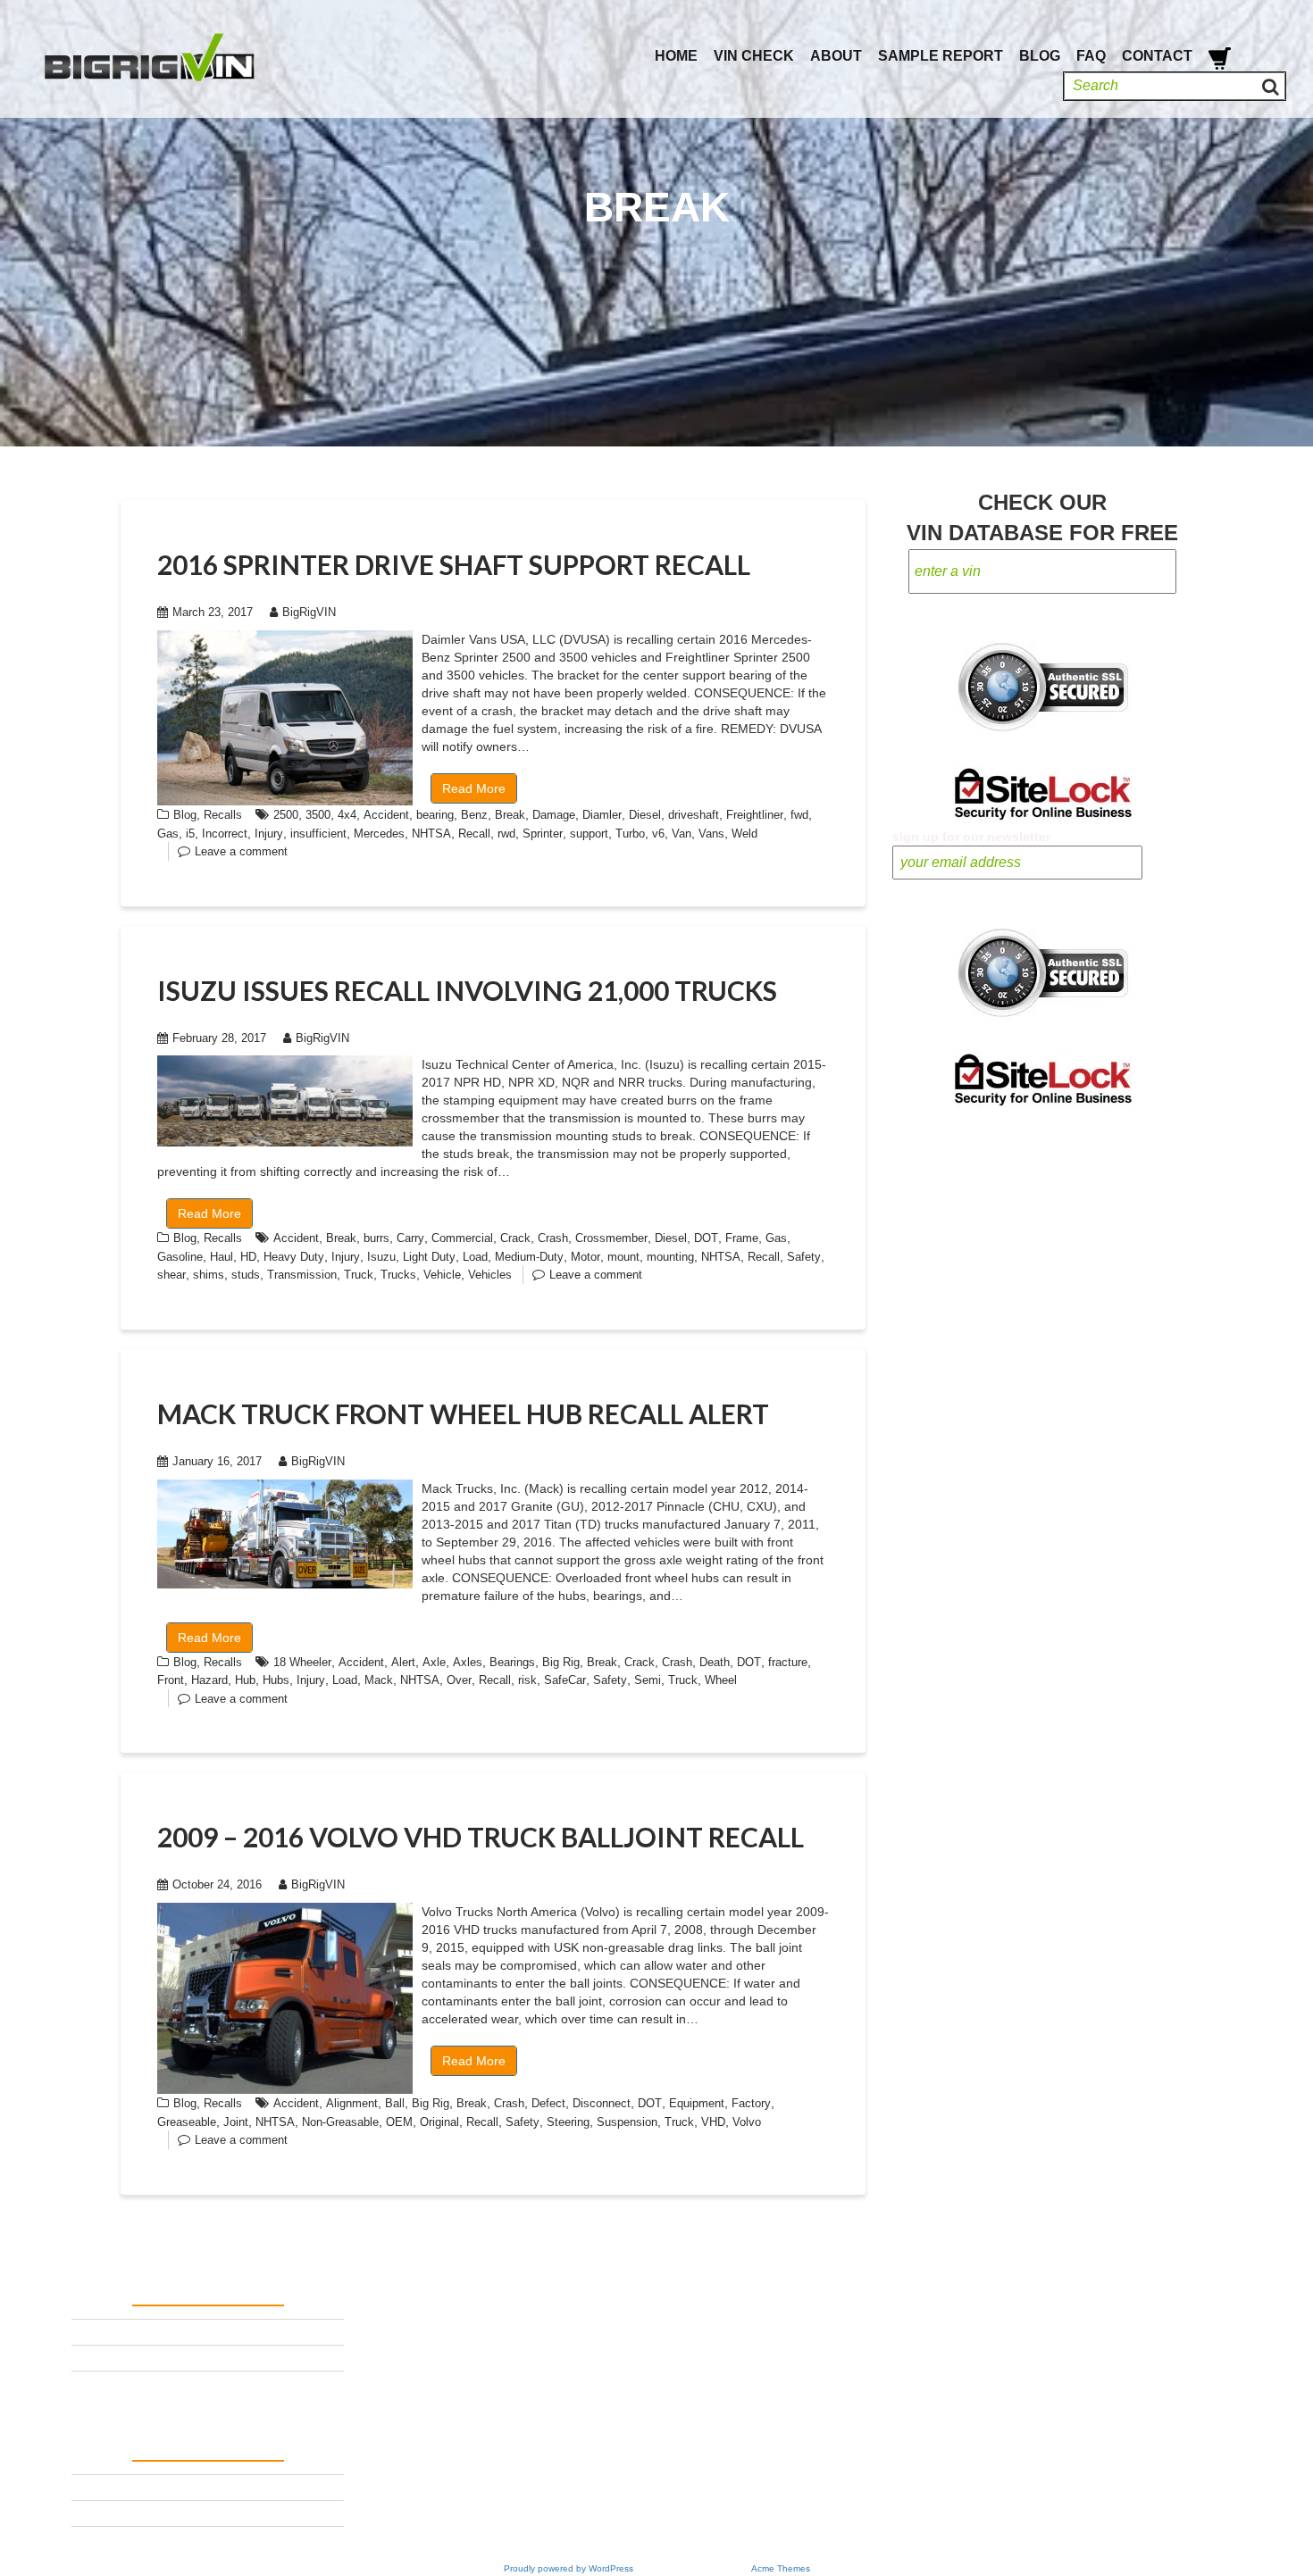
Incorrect (225, 834)
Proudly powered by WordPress (569, 2568)
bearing (435, 815)
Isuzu (381, 1257)
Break (510, 815)
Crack (515, 1238)
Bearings (512, 1662)
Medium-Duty (529, 1257)
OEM (399, 2122)
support (589, 834)
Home (676, 56)
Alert (403, 1662)
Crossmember (611, 1238)
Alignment (352, 2103)
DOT (706, 1238)
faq (81, 2383)
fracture (788, 1662)
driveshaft (694, 815)
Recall (474, 834)
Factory (751, 2103)
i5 (190, 834)
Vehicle (442, 1275)
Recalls (223, 815)
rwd (506, 834)
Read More (474, 788)
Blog (1040, 56)
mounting (670, 1257)
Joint (236, 2122)
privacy (94, 2357)
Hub (245, 1680)
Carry (410, 1238)
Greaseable (187, 2122)
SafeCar (565, 1680)
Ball (395, 2103)
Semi (648, 1680)
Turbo (630, 834)
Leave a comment (241, 851)
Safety (804, 1257)
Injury (269, 834)
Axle (434, 1662)
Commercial (462, 1238)
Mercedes (379, 834)
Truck (359, 1275)
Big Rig (561, 1662)
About (836, 56)
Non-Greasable (340, 2122)
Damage (554, 815)
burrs (376, 1238)
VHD (713, 2122)
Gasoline (180, 1257)
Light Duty (429, 1257)
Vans (711, 834)
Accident (386, 815)
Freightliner (755, 815)
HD (248, 1257)
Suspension (627, 2122)
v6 (658, 834)
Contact (1157, 56)
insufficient (318, 834)
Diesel (645, 815)
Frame (742, 1238)
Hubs (276, 1680)
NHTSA (431, 834)
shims (209, 1275)
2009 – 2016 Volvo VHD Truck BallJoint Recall (481, 1837)
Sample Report (941, 56)
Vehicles (490, 1275)
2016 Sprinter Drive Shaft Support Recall (454, 564)
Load (475, 1257)
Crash (553, 1238)
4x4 (347, 815)
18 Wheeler (302, 1662)
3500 (318, 815)
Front (171, 1680)
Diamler (602, 815)
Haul (222, 1257)
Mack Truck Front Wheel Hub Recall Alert (463, 1413)
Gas (168, 834)
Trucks (398, 1275)
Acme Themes (781, 2568)
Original (439, 2122)
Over (459, 1680)
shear (171, 1275)
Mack (379, 1680)
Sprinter (543, 834)
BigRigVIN (309, 612)
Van (682, 834)
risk (527, 1680)
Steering (568, 2122)
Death (715, 1662)
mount (623, 1257)
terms (88, 2331)
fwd (799, 815)
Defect (548, 2103)
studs (246, 1275)
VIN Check (754, 56)
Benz (474, 815)
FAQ (1091, 56)
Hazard (209, 1680)
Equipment (697, 2103)
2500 (286, 815)
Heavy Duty (294, 1257)
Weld (744, 834)
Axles (468, 1662)
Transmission (302, 1275)
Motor (585, 1257)
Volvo (747, 2122)
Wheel (721, 1680)
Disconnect (602, 2103)
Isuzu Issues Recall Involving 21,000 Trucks (467, 990)
